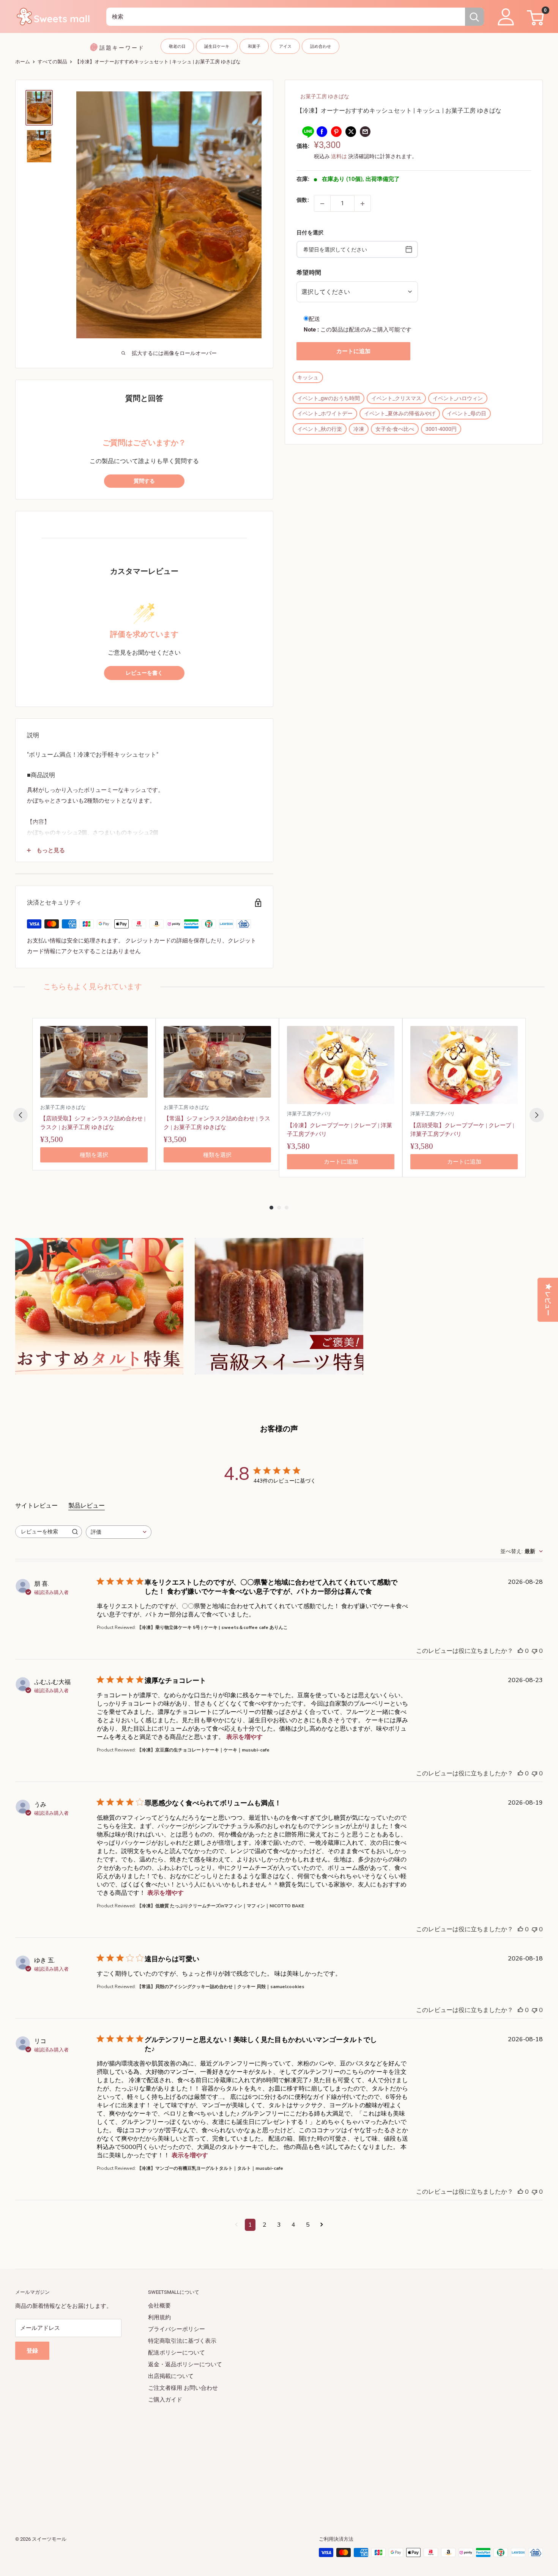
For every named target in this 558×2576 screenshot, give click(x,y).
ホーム (23, 62)
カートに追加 (353, 351)
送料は (339, 157)
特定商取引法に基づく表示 (182, 2341)
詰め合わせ (321, 46)
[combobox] (286, 17)
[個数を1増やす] (363, 204)
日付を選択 (310, 233)
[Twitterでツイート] (351, 131)
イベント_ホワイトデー (325, 414)
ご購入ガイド (165, 2400)
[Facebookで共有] (322, 131)
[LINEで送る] (307, 131)
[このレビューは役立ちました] (520, 1651)
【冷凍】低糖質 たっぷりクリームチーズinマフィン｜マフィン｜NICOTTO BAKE (221, 1906)
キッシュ (308, 377)
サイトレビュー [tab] (36, 1506)
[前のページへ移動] (236, 2225)
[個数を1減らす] (322, 204)
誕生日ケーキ (217, 46)
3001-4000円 (441, 429)
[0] (534, 17)
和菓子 (254, 46)
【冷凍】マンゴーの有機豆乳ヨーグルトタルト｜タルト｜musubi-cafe (210, 2168)
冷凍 (359, 429)
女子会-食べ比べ (395, 429)
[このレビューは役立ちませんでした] (534, 1651)
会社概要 (159, 2306)
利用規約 (159, 2317)
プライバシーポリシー (177, 2329)
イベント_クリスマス (396, 399)
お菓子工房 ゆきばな (325, 96)
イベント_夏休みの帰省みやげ (400, 414)
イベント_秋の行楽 (320, 429)
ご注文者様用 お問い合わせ (183, 2388)
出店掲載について (171, 2376)
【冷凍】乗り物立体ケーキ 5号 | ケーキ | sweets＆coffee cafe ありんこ (212, 1627)
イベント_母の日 (467, 414)
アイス (285, 46)
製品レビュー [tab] (87, 1506)
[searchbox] (42, 1532)
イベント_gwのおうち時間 (329, 399)
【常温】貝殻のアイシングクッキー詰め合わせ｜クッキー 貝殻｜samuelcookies (221, 1987)
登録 (32, 2351)
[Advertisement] (243, 2459)
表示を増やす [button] (244, 1737)
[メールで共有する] (365, 131)
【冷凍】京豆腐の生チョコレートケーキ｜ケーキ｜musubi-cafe (203, 1750)
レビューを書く (144, 673)
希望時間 (309, 272)
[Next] (537, 1115)
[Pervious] (20, 1115)
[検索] (474, 17)
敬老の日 (177, 46)
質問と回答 (144, 398)
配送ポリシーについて (177, 2353)
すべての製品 (52, 62)
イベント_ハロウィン (458, 399)
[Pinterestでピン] (336, 131)
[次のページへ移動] (322, 2225)
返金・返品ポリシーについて (185, 2364)
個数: (303, 200)
